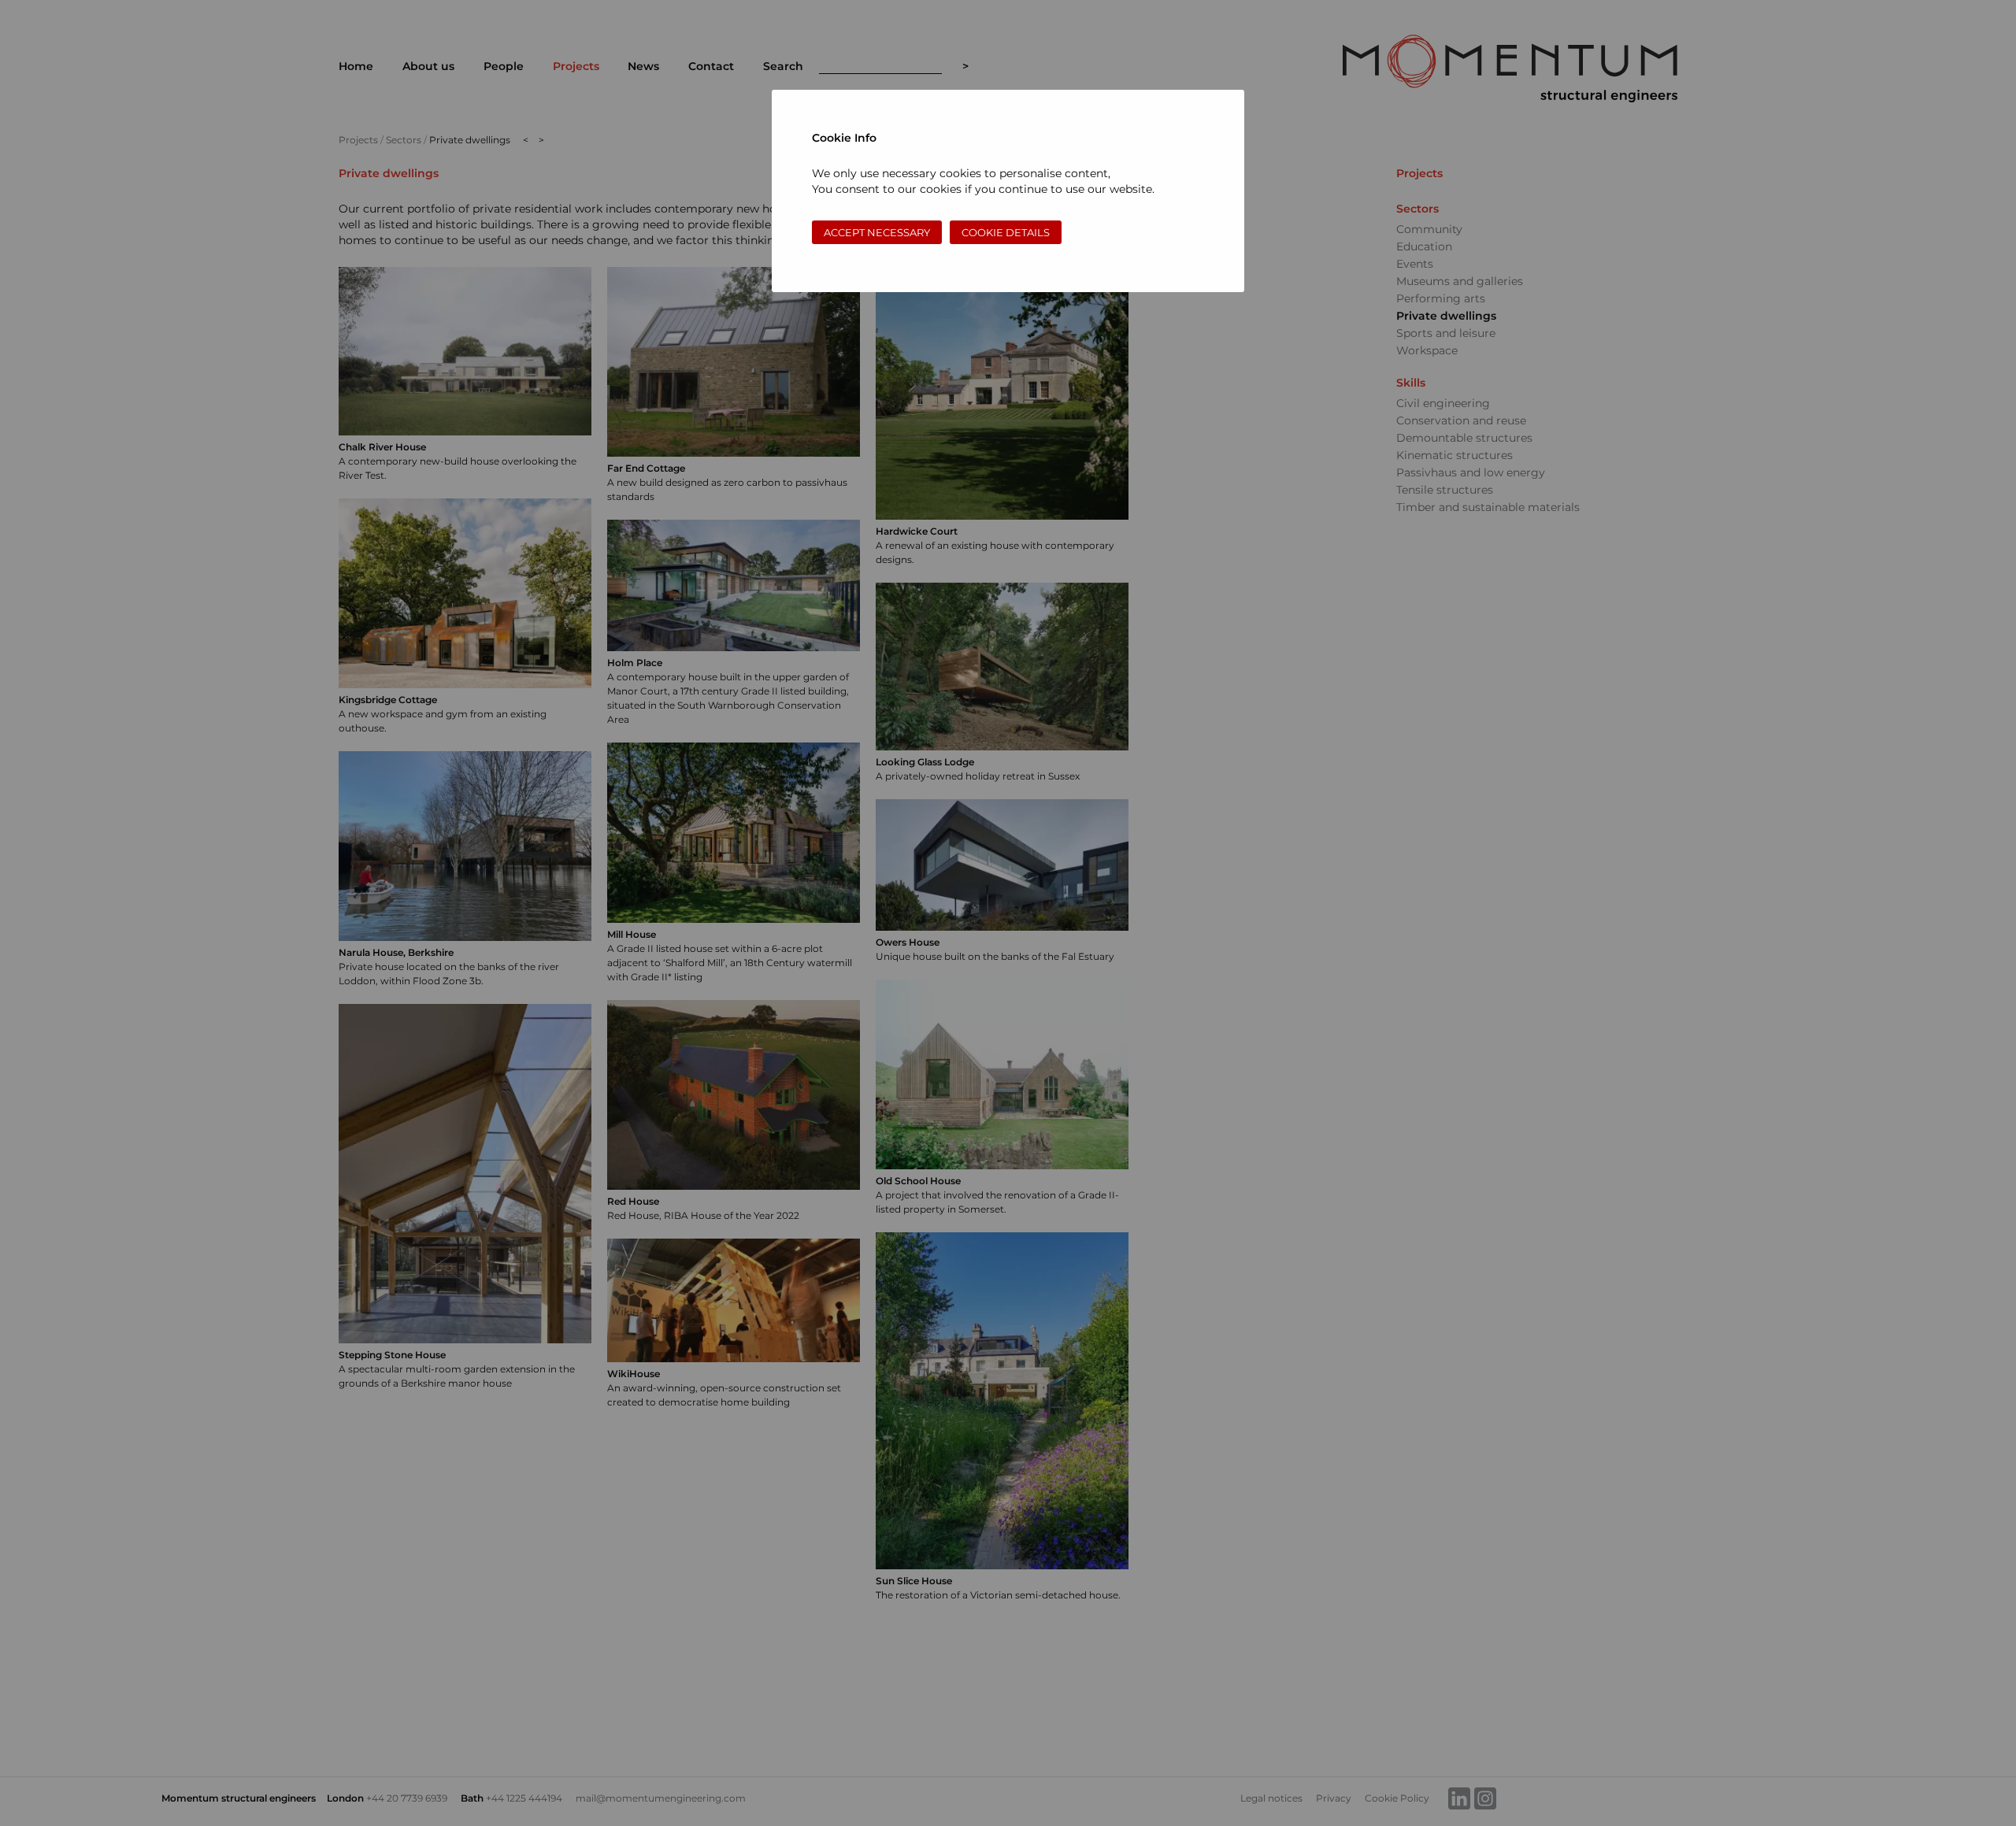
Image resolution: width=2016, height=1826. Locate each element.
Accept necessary (877, 232)
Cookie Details (1006, 232)
